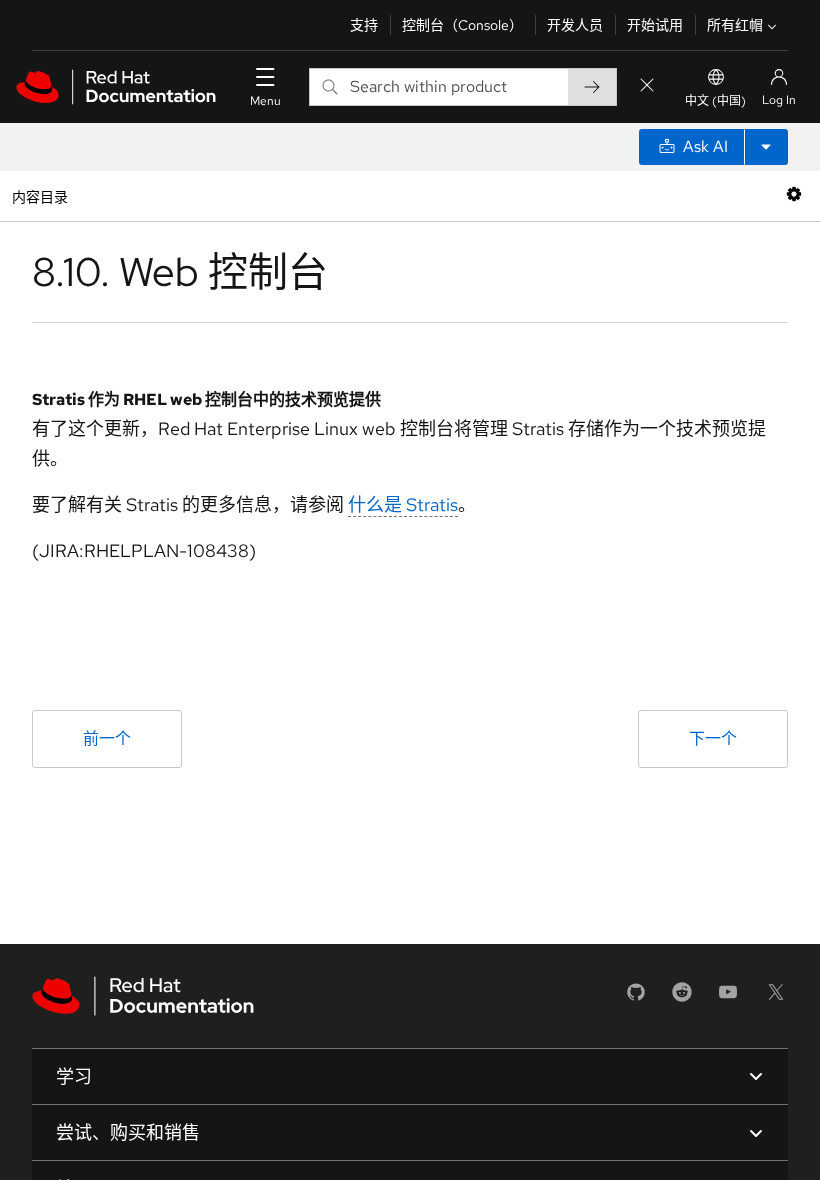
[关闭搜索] (647, 86)
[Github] (636, 998)
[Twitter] (776, 998)
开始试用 (655, 25)
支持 (364, 25)
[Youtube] (728, 998)
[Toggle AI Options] (766, 147)
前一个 (107, 738)
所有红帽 (735, 25)
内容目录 (39, 195)
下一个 (713, 738)
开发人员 (575, 25)
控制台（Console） (462, 25)
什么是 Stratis (403, 504)
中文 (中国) (715, 101)
